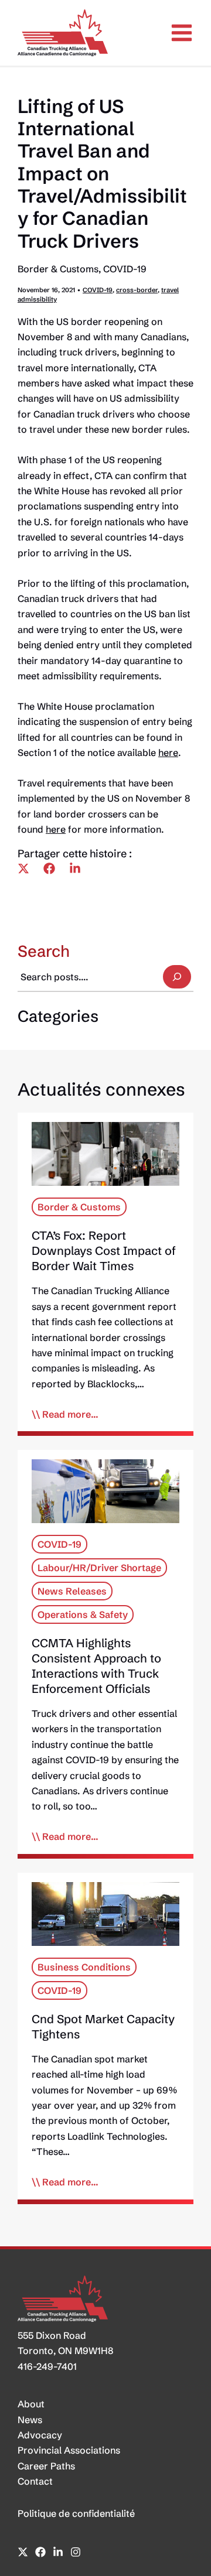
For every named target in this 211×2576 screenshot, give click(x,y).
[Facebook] (49, 868)
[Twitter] (23, 868)
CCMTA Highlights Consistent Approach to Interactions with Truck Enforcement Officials (96, 1666)
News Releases (72, 1591)
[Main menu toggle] (182, 33)
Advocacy (40, 2435)
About (31, 2404)
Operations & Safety (83, 1614)
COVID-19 (125, 269)
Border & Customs (58, 269)
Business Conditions (84, 1967)
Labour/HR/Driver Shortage (99, 1568)
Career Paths (46, 2466)
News (30, 2420)
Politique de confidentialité (76, 2513)
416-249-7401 (47, 2366)
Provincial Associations (69, 2450)
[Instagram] (76, 2552)
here (168, 752)
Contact (35, 2481)
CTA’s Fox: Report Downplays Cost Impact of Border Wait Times (104, 1251)
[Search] (177, 977)
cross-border (137, 290)
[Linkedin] (75, 868)
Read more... (70, 1414)
